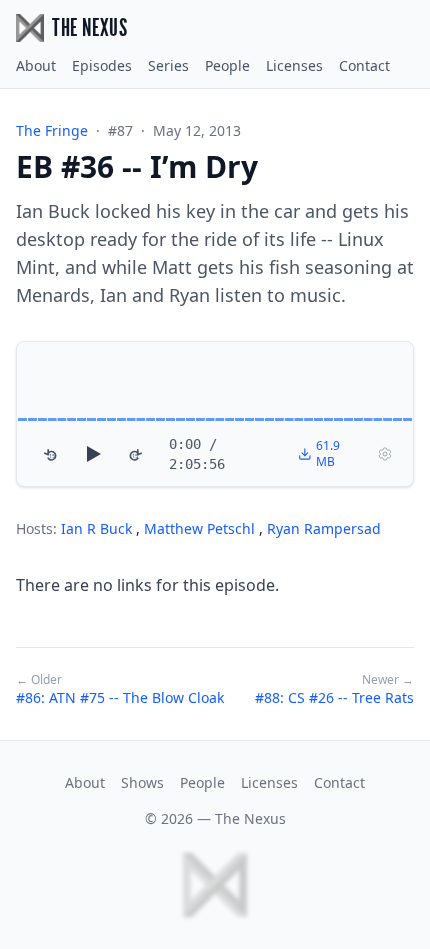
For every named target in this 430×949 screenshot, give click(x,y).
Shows (142, 782)
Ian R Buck (98, 528)
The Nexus (250, 818)
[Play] (93, 454)
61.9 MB (328, 453)
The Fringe (52, 130)
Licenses (294, 65)
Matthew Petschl (201, 528)
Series (168, 65)
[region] (215, 414)
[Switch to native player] (385, 454)
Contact (364, 65)
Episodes (102, 65)
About (36, 65)
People (227, 65)
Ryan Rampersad (324, 528)
